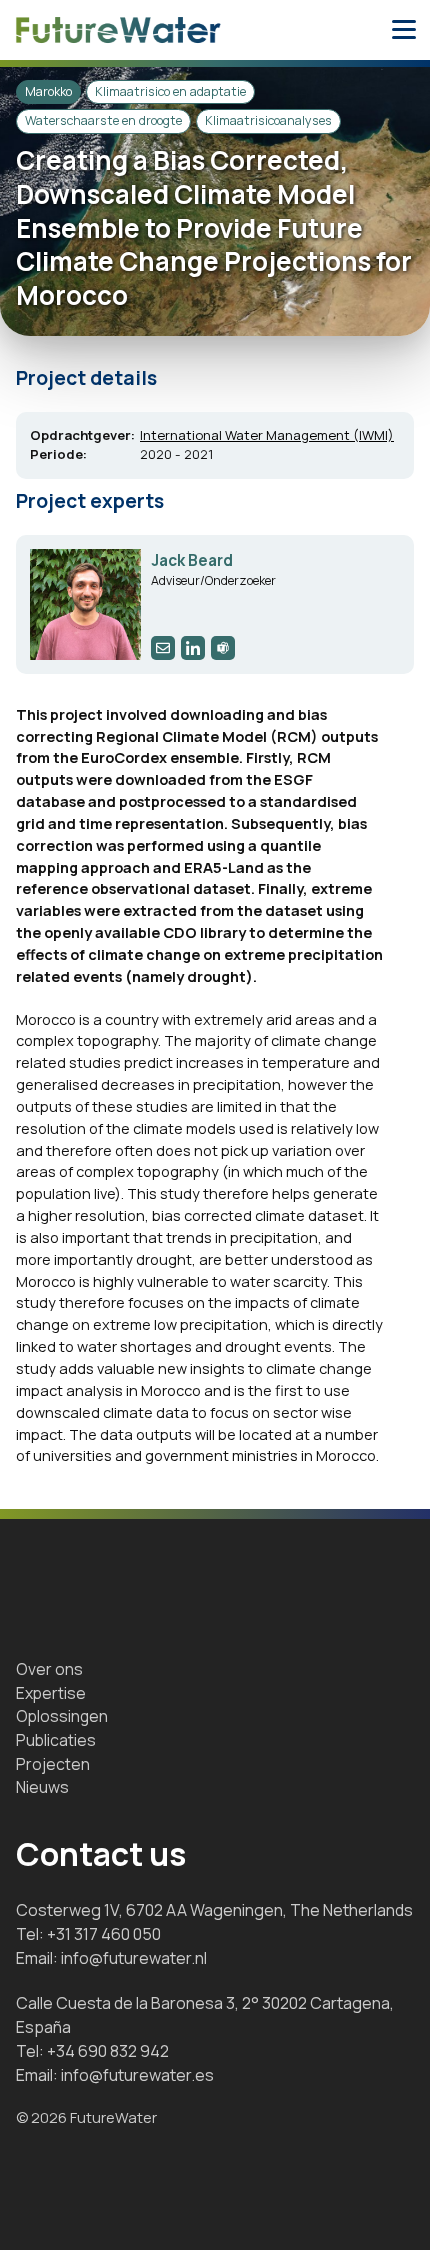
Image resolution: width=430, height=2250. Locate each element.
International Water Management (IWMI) (267, 435)
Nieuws (42, 1787)
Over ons (49, 1669)
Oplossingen (62, 1716)
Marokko (48, 91)
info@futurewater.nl (134, 1958)
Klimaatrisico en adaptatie (170, 91)
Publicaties (56, 1740)
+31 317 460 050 (104, 1934)
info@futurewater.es (137, 2075)
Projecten (53, 1764)
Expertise (51, 1693)
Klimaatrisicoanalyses (268, 120)
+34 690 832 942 (108, 2051)
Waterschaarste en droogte (103, 120)
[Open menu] (404, 30)
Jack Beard (192, 560)
